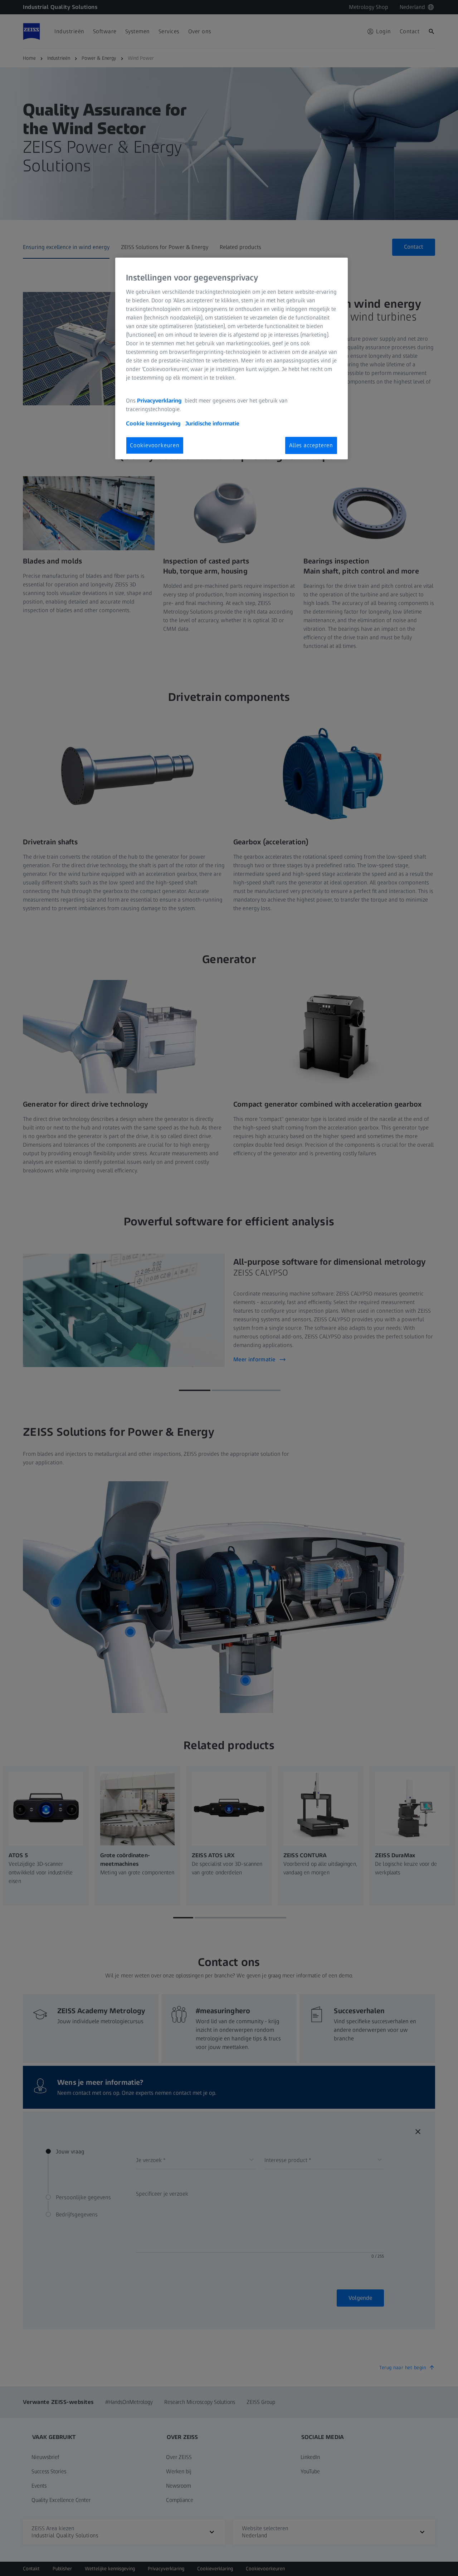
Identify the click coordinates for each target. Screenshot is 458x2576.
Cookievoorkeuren (155, 445)
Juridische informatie (212, 423)
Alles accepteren (311, 445)
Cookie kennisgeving (154, 423)
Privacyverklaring (160, 401)
